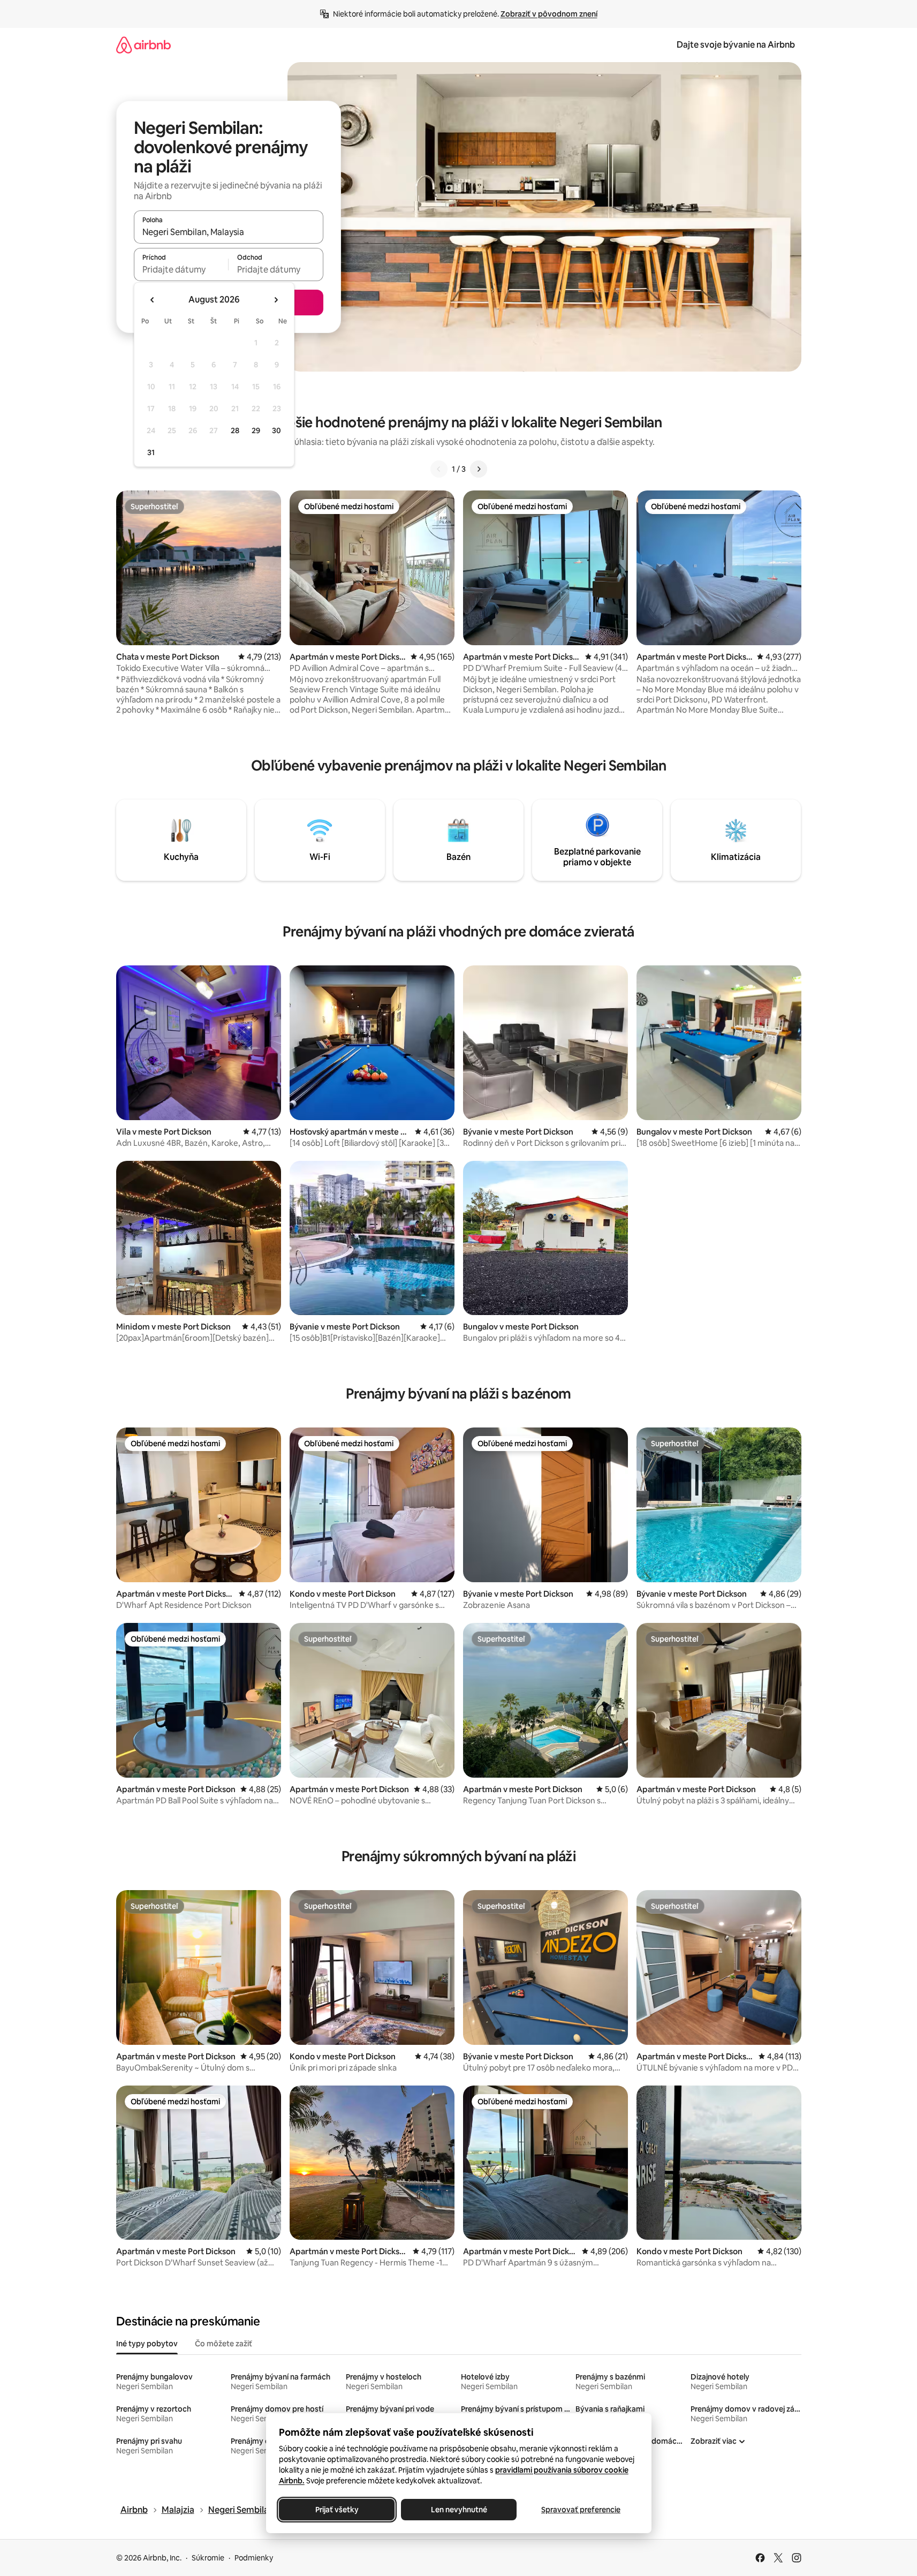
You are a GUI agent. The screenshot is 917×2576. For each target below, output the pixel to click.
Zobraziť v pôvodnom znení (549, 14)
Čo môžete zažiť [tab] (223, 2344)
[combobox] (229, 232)
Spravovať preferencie (581, 2510)
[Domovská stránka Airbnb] (143, 45)
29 (256, 430)
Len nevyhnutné (458, 2510)
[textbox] (181, 269)
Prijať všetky (336, 2510)
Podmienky (254, 2558)
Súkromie (208, 2558)
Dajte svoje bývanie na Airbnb (736, 45)
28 (235, 430)
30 (276, 430)
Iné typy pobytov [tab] (147, 2344)
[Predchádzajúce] (439, 469)
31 (151, 452)
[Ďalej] (479, 469)
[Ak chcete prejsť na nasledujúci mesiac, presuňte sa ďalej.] (276, 300)
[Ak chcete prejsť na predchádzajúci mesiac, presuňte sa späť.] (153, 300)
